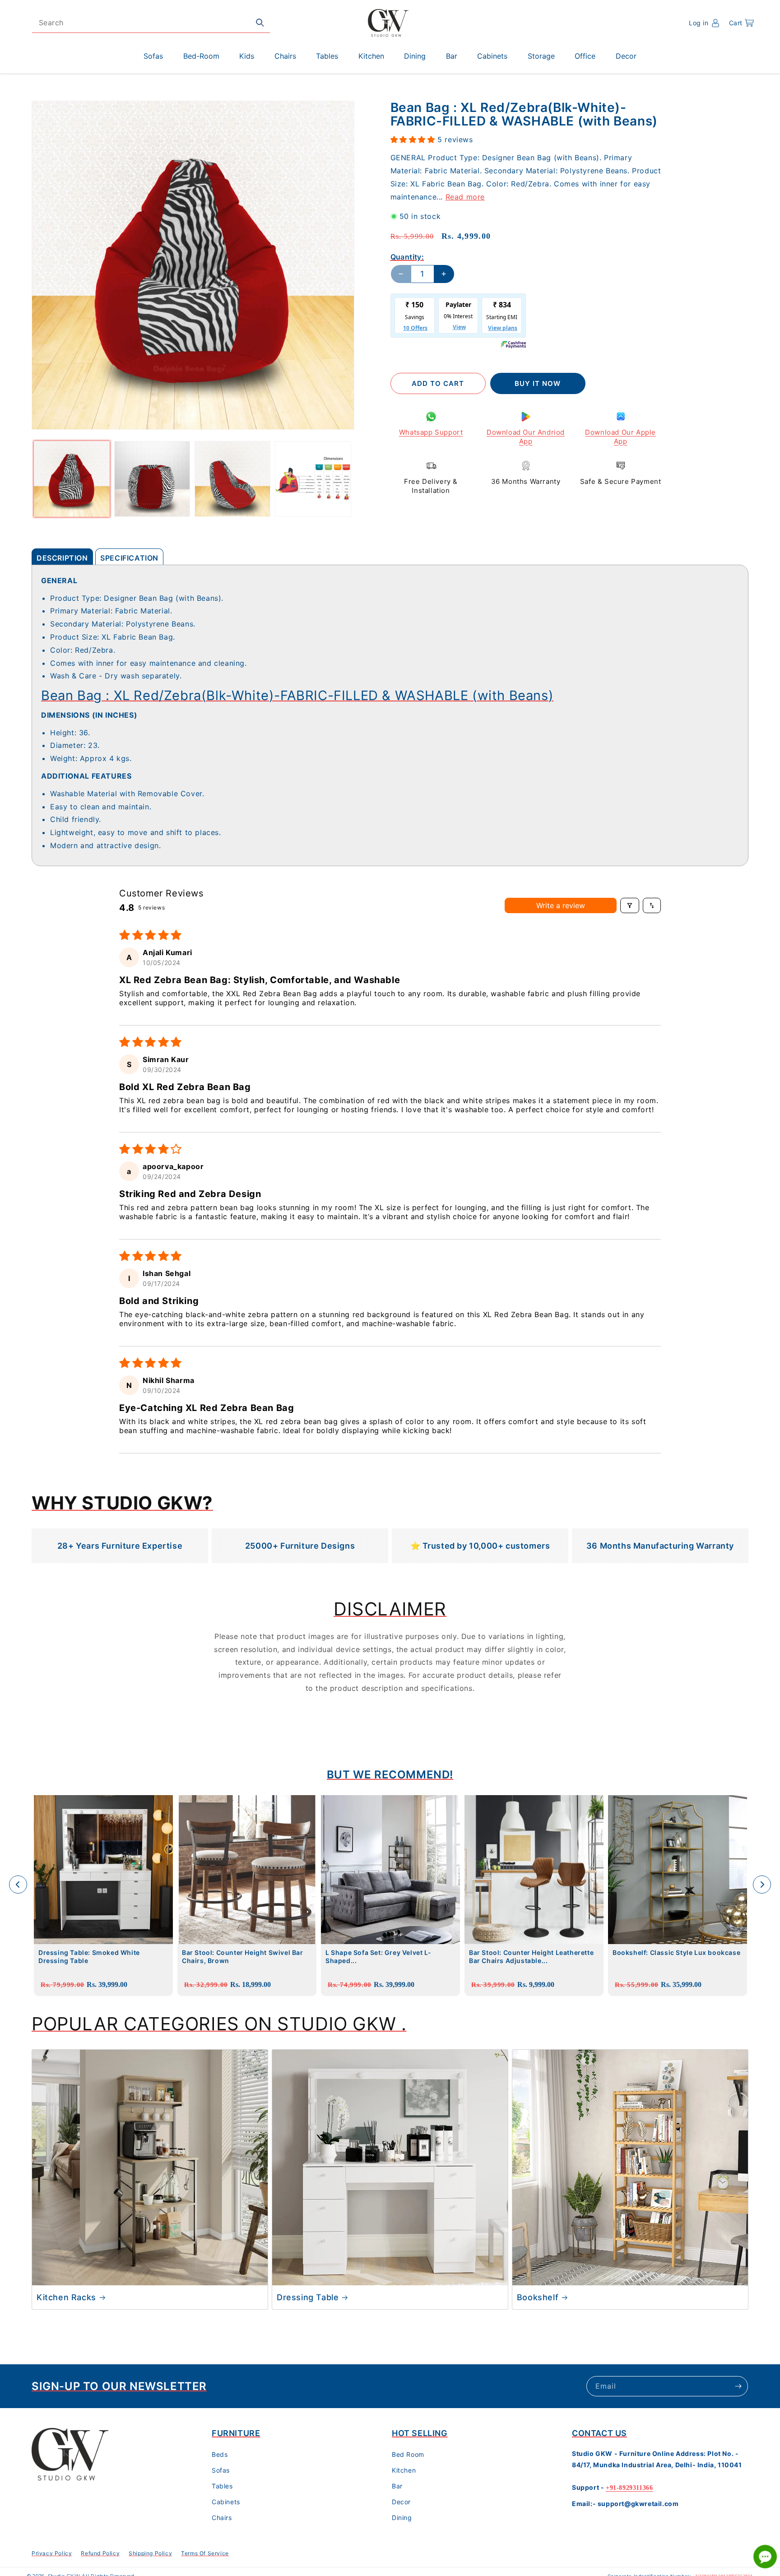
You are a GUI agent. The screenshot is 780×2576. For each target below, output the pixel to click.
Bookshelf (538, 2297)
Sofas (221, 2470)
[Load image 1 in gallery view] (72, 479)
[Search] (260, 23)
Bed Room (408, 2454)
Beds (220, 2454)
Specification (129, 558)
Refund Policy (100, 2553)
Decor (401, 2502)
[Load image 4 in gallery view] (313, 479)
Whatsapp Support (431, 432)
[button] (741, 23)
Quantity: (407, 257)
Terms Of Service (205, 2553)
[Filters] (630, 905)
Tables (222, 2486)
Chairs (222, 2518)
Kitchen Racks (66, 2297)
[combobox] (151, 23)
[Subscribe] (738, 2386)
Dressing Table (308, 2297)
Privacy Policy (52, 2553)
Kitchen (404, 2470)
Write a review (561, 905)
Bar (397, 2486)
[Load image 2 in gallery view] (152, 479)
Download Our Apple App (620, 437)
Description (62, 558)
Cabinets (226, 2502)
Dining (402, 2518)
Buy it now (538, 383)
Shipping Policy (150, 2553)
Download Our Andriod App (526, 437)
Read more (465, 196)
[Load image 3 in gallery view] (232, 479)
